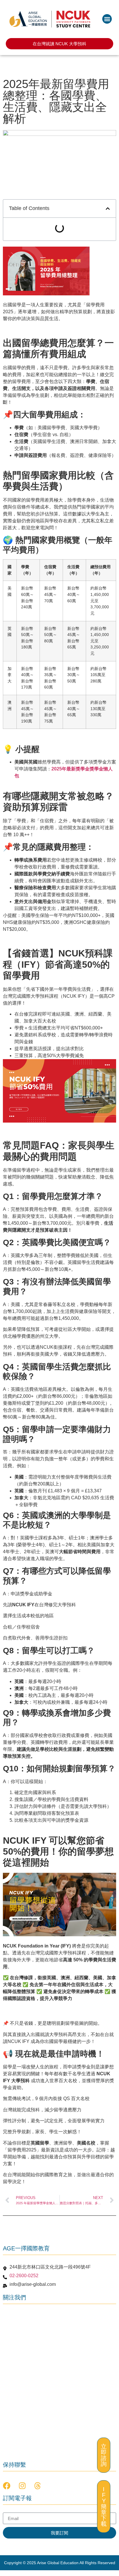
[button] (107, 19)
